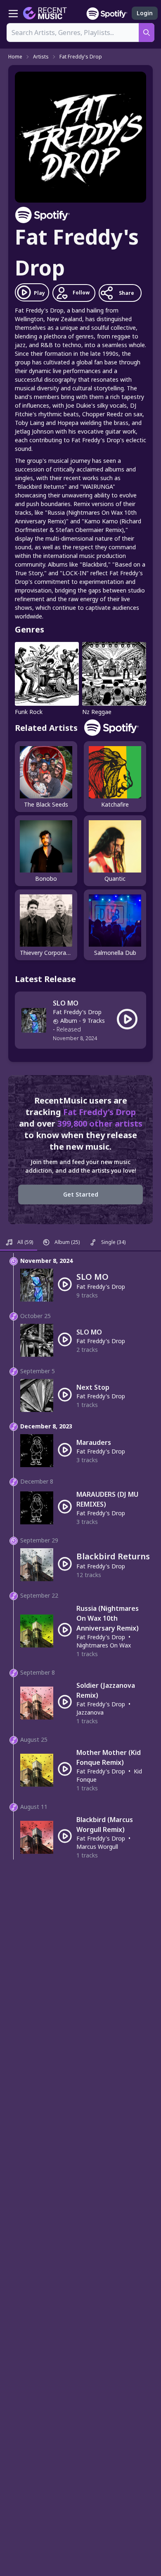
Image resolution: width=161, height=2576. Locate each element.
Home (15, 57)
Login (145, 13)
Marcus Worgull (97, 1847)
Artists (41, 57)
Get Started (81, 1194)
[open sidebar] (13, 13)
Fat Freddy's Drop (81, 57)
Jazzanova (90, 1712)
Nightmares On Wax (104, 1645)
